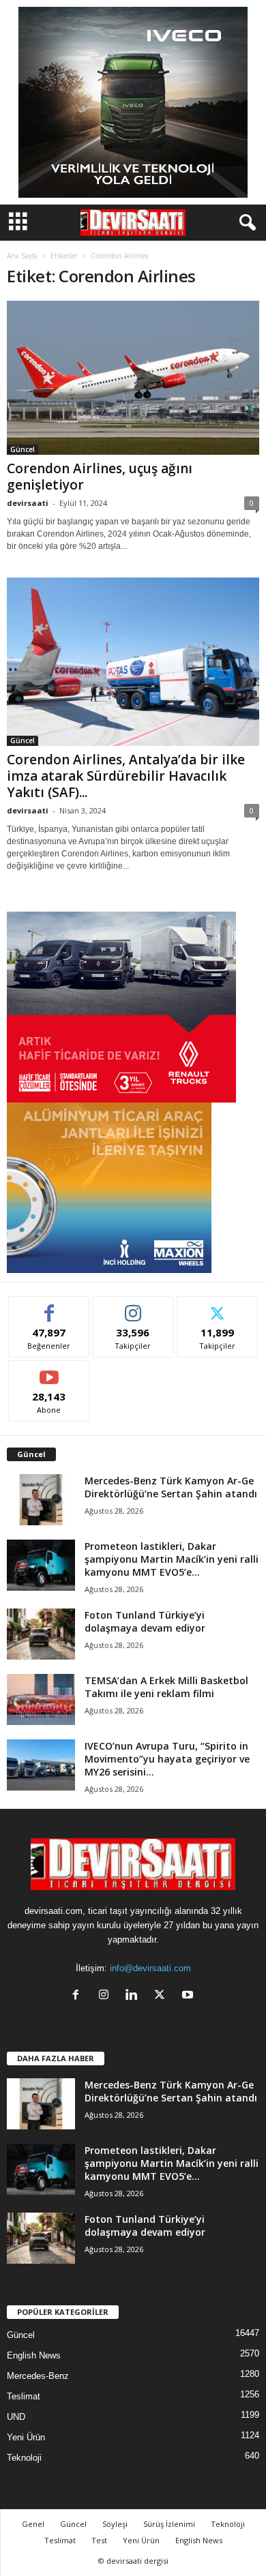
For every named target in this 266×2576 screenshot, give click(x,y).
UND (16, 2417)
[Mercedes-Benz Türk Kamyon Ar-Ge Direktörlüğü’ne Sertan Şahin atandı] (41, 1500)
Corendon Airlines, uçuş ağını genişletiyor (100, 477)
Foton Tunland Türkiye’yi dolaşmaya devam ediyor (145, 1621)
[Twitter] (163, 1996)
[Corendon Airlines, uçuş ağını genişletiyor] (133, 378)
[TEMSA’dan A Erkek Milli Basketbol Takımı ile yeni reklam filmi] (41, 1699)
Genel (33, 2524)
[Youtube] (189, 1996)
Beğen (49, 1307)
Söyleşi (115, 2524)
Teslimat (24, 2396)
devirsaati (28, 503)
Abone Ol (49, 1371)
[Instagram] (107, 1996)
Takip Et (133, 1307)
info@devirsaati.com (150, 1968)
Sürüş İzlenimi (169, 2524)
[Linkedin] (135, 1996)
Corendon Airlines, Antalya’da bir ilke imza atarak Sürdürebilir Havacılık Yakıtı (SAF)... (126, 776)
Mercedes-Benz (38, 2376)
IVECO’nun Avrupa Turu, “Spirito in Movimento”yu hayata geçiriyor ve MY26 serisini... (167, 1759)
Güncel (23, 449)
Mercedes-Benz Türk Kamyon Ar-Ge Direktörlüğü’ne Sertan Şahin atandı (171, 1487)
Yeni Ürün (26, 2437)
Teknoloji (24, 2458)
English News (34, 2355)
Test (99, 2540)
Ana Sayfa (22, 256)
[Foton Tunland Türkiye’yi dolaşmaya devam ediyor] (41, 1634)
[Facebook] (79, 1996)
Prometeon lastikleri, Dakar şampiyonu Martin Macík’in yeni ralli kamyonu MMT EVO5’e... (172, 1559)
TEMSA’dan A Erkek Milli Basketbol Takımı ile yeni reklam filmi (166, 1687)
